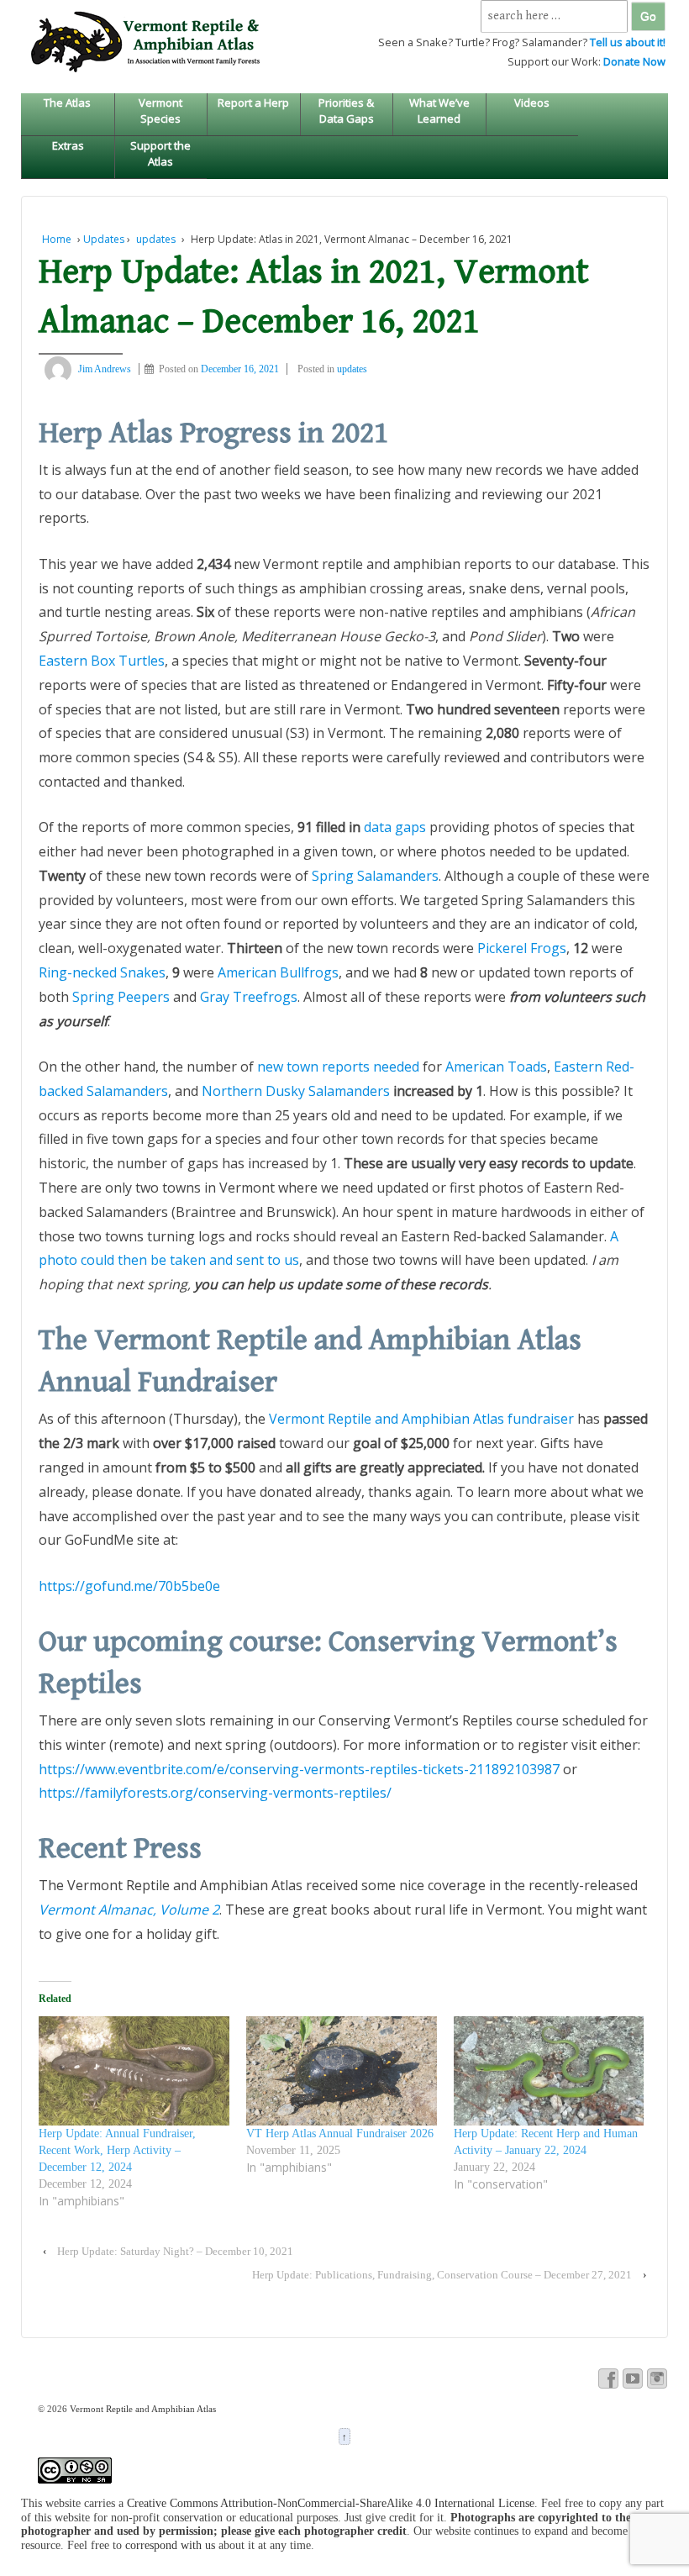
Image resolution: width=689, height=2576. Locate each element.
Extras (68, 145)
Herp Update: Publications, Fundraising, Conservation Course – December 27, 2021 (442, 2275)
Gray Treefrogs (249, 997)
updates (156, 239)
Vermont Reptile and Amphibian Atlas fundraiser (421, 1419)
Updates (104, 239)
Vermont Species (160, 110)
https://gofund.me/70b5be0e (129, 1586)
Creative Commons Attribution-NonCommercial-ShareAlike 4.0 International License (331, 2503)
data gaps (395, 827)
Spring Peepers (121, 997)
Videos (532, 103)
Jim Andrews (105, 369)
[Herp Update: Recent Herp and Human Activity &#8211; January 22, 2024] (549, 2071)
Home (57, 239)
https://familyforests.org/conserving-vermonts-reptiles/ (215, 1793)
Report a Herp (253, 103)
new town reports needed (338, 1067)
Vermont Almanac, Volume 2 (129, 1910)
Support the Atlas (160, 153)
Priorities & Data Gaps (346, 110)
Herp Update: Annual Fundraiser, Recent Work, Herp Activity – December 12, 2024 (117, 2150)
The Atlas (67, 103)
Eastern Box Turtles (102, 661)
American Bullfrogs (278, 972)
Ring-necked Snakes (102, 972)
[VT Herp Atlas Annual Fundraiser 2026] (342, 2071)
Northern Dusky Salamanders (296, 1091)
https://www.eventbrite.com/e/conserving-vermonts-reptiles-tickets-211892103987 (299, 1769)
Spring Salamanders (375, 876)
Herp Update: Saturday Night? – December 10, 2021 (175, 2251)
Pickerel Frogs (522, 948)
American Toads (496, 1067)
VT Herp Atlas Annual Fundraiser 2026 (340, 2133)
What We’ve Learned (439, 110)
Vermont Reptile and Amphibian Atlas (142, 2409)
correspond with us (170, 2545)
